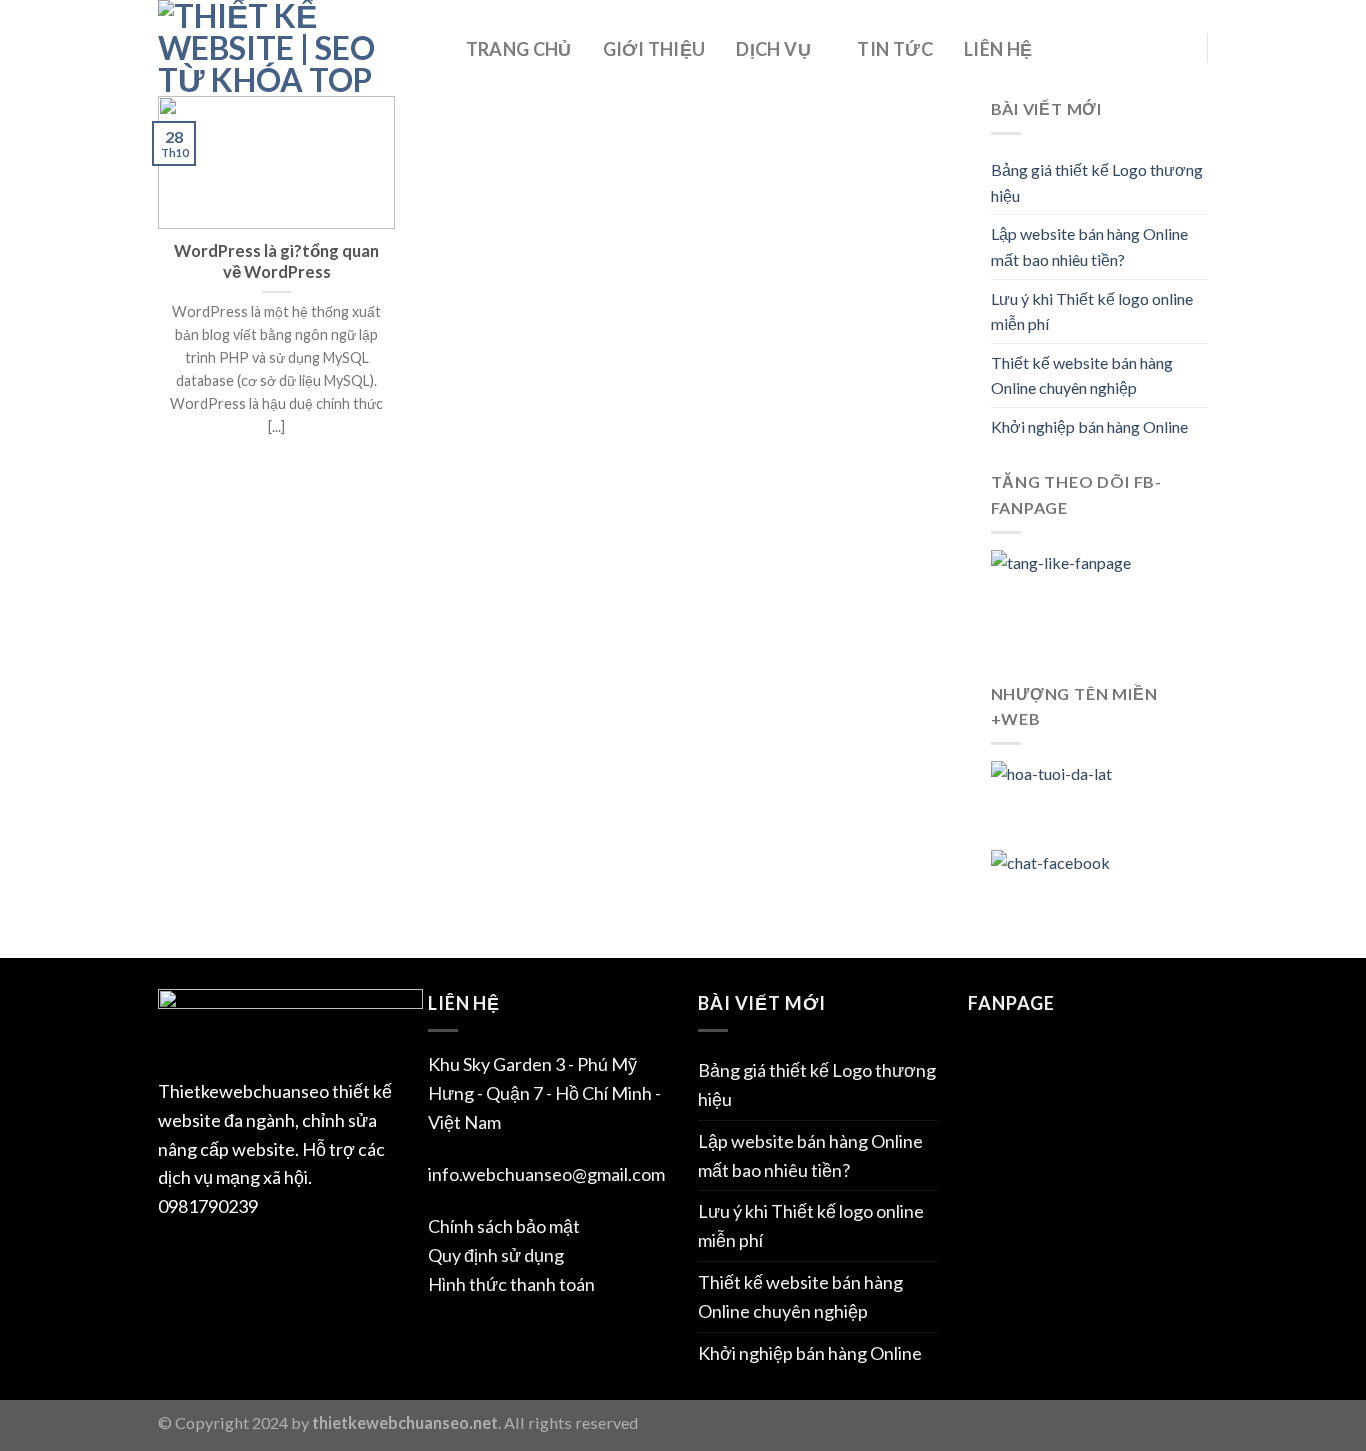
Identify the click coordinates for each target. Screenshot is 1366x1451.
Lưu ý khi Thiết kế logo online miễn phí (1092, 311)
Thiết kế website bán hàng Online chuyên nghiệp (1082, 375)
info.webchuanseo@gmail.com (546, 1174)
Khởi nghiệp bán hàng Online (1089, 426)
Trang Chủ (519, 49)
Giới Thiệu (654, 49)
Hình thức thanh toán (511, 1284)
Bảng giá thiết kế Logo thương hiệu (1097, 182)
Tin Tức (895, 49)
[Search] (1173, 50)
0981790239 (208, 1206)
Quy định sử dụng (496, 1255)
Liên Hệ (998, 49)
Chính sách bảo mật (504, 1226)
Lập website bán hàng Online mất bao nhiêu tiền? (1089, 246)
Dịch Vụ (773, 49)
